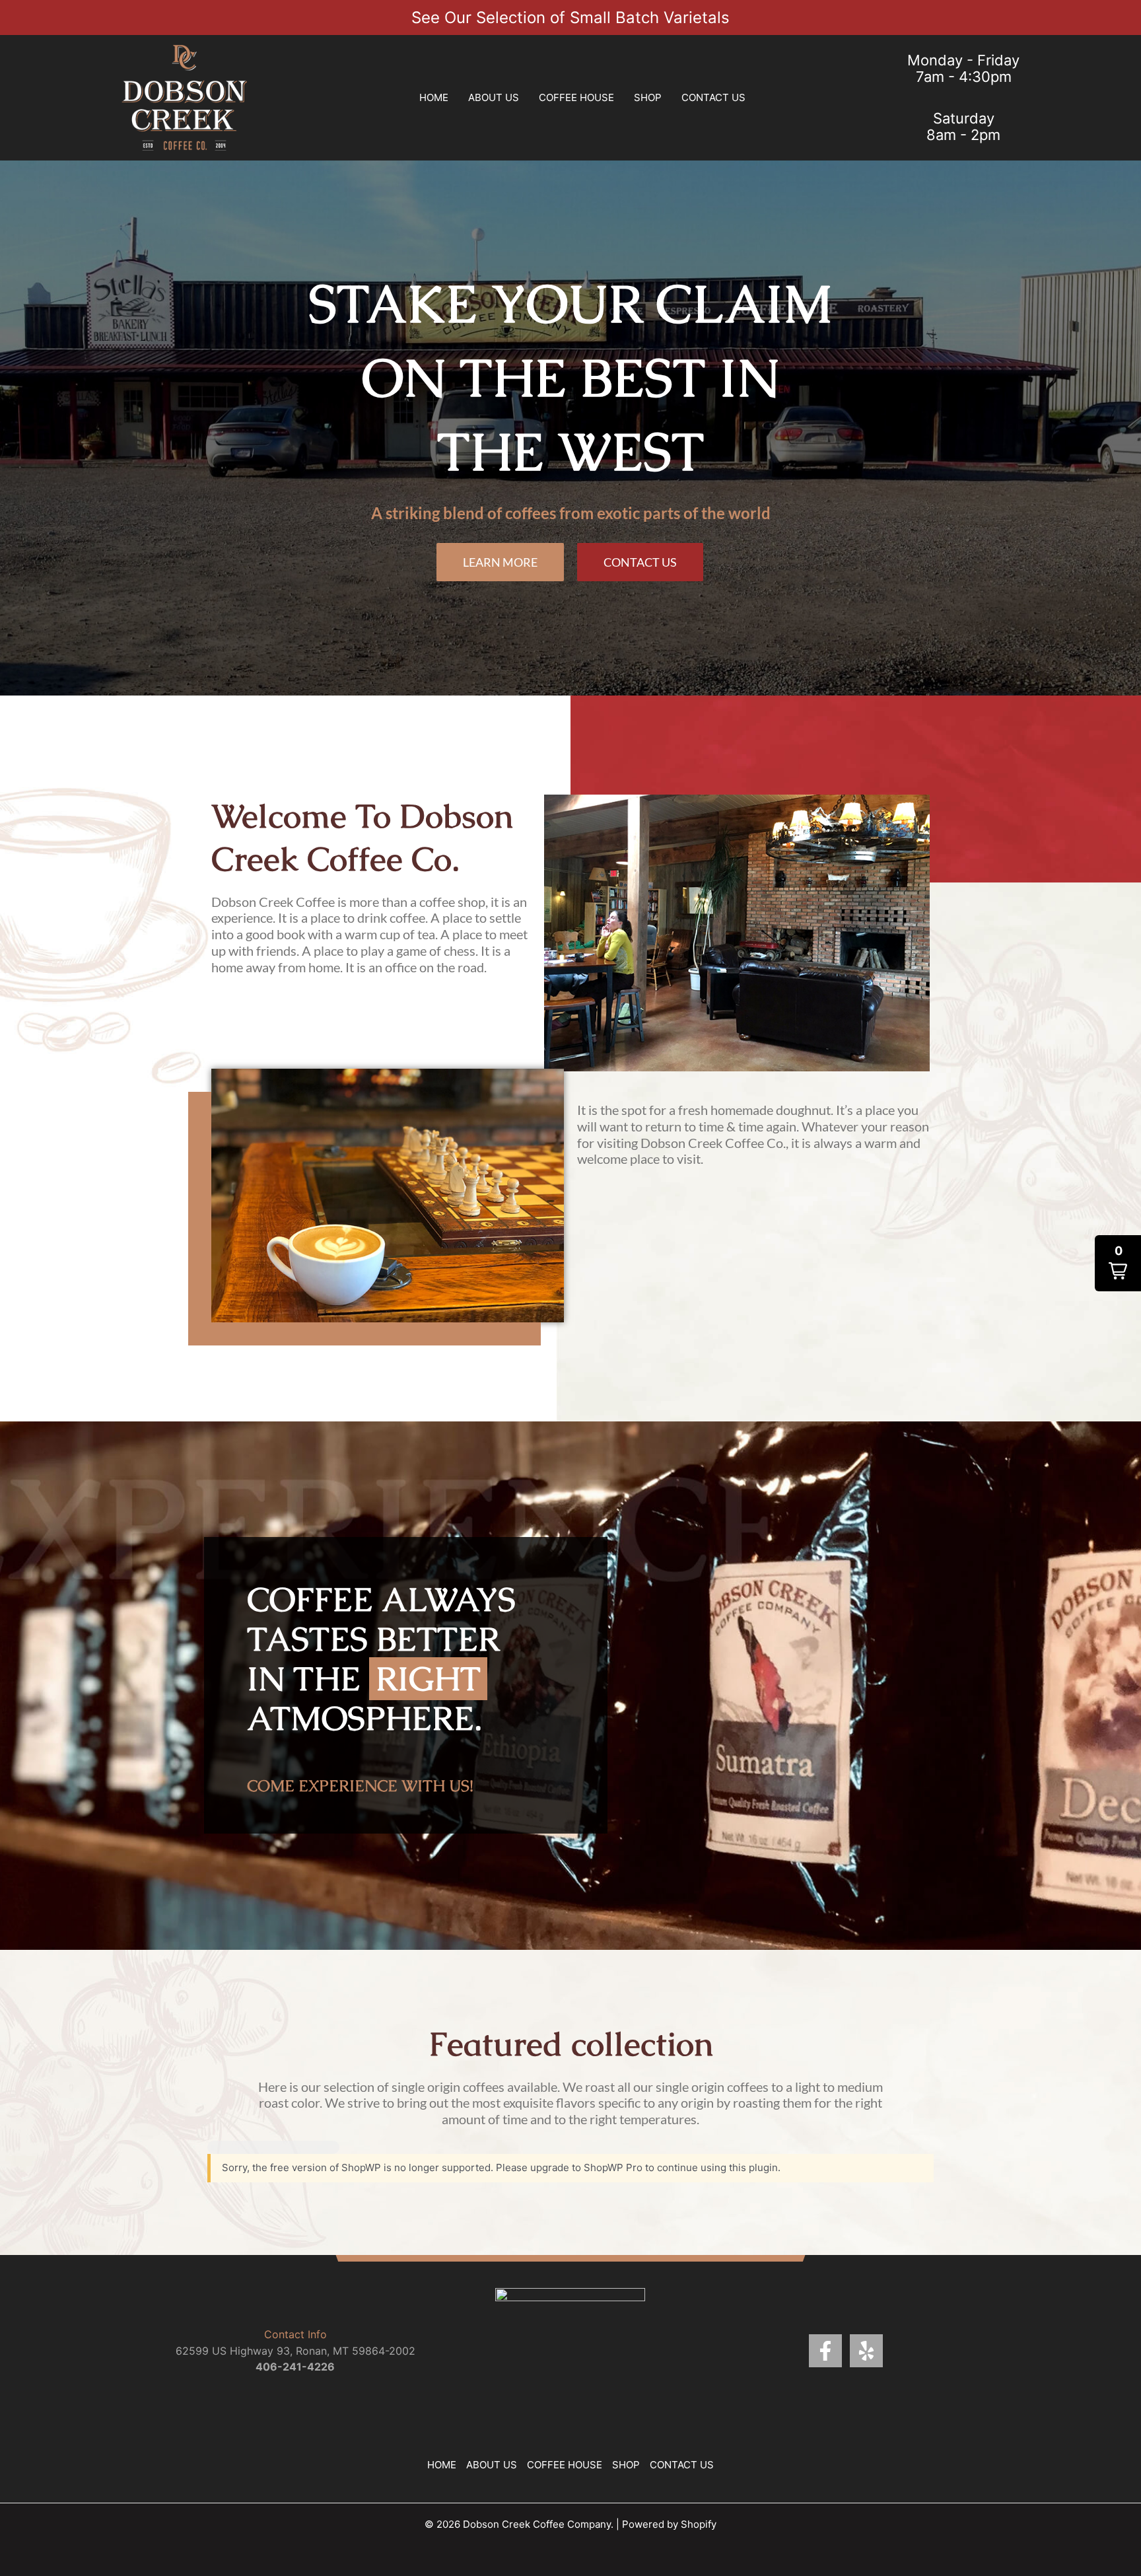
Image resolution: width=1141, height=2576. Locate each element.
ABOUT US (494, 97)
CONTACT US (713, 97)
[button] (1118, 1263)
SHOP (648, 97)
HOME (434, 97)
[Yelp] (866, 2351)
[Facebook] (825, 2351)
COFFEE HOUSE (576, 97)
